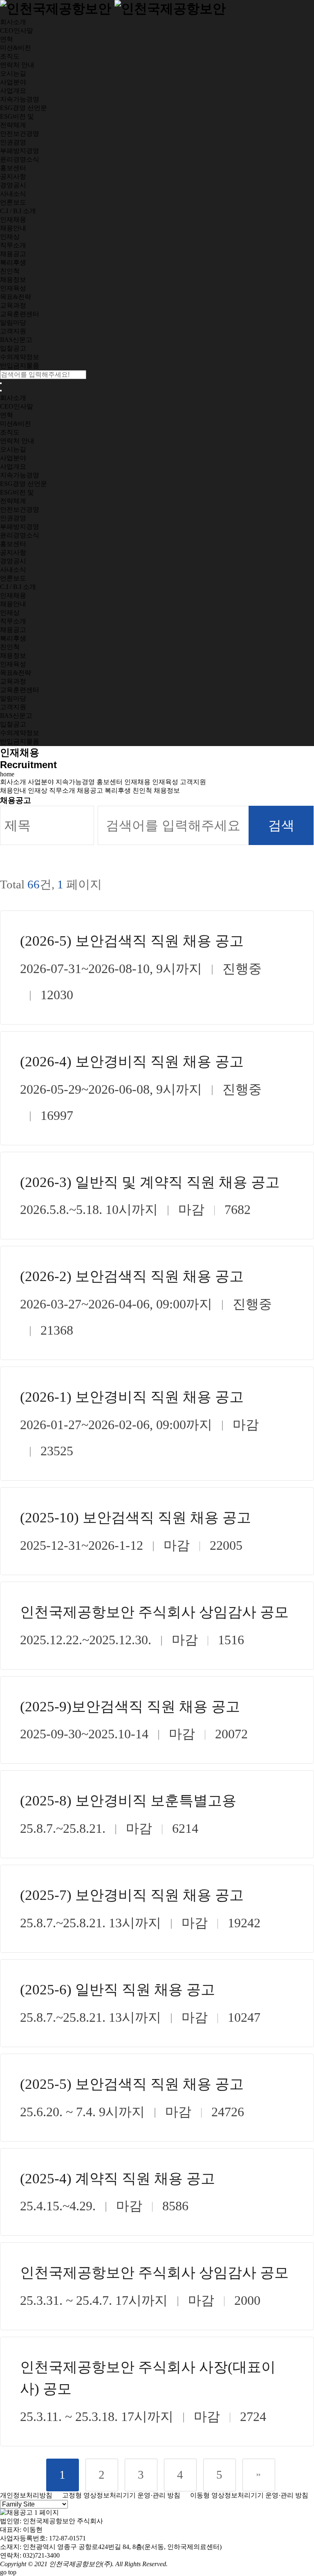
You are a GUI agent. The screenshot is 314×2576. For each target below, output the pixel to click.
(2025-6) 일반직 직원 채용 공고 (118, 1990)
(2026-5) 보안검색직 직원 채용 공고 (132, 941)
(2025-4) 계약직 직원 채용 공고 (118, 2179)
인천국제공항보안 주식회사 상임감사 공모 (154, 1612)
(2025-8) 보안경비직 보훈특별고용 (128, 1801)
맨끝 (259, 2475)
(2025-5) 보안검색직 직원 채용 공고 (132, 2084)
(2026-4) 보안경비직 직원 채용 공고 (132, 1062)
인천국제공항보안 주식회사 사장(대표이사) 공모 (148, 2378)
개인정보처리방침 (26, 2495)
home (7, 774)
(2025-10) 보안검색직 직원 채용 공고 (136, 1518)
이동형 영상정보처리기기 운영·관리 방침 (245, 2495)
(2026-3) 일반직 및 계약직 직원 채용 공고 (150, 1182)
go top (8, 2572)
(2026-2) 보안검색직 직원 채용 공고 (132, 1276)
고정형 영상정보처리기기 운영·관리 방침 (117, 2495)
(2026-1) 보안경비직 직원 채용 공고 (132, 1397)
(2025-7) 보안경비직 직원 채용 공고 (132, 1895)
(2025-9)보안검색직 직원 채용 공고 (130, 1707)
